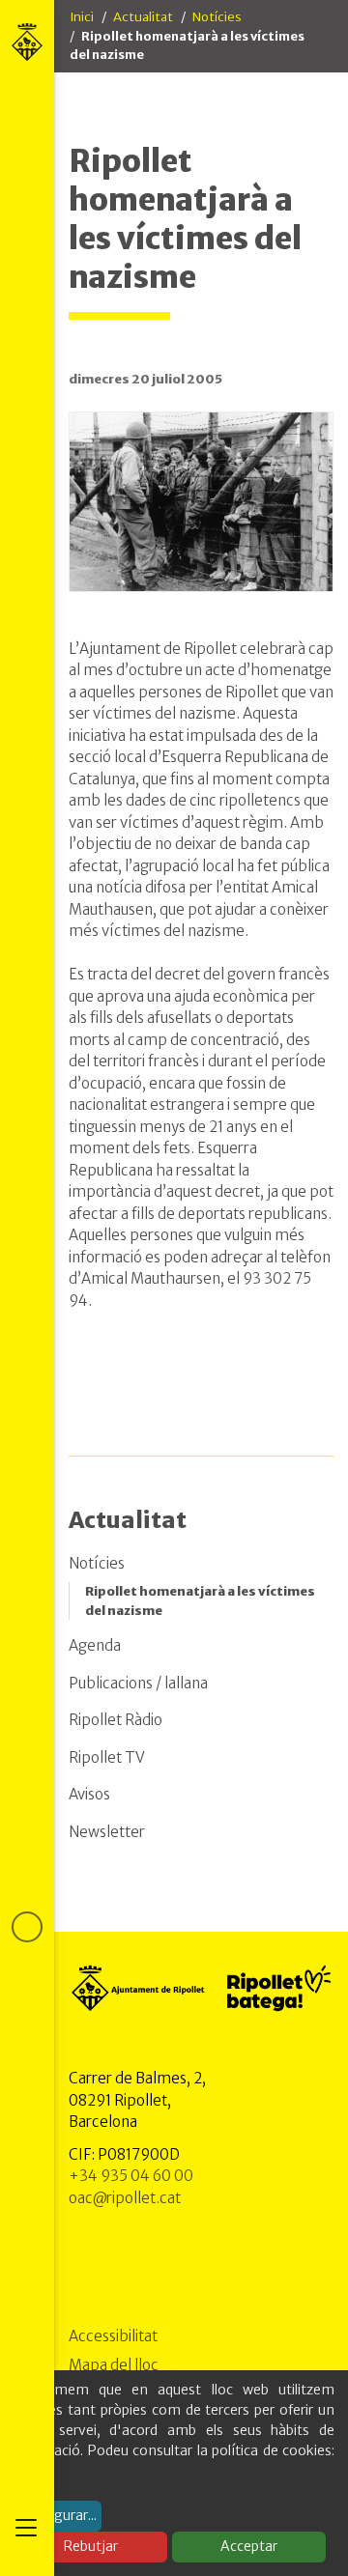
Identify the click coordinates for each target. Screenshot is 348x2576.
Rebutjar (91, 2546)
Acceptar (249, 2546)
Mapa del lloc (114, 2365)
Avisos (89, 1794)
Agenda (95, 1645)
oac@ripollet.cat (125, 2198)
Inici (82, 17)
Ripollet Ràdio (116, 1720)
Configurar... (58, 2515)
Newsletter (107, 1832)
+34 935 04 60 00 (131, 2176)
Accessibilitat (113, 2336)
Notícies (217, 17)
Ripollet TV (107, 1757)
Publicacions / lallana (138, 1683)
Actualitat (143, 17)
